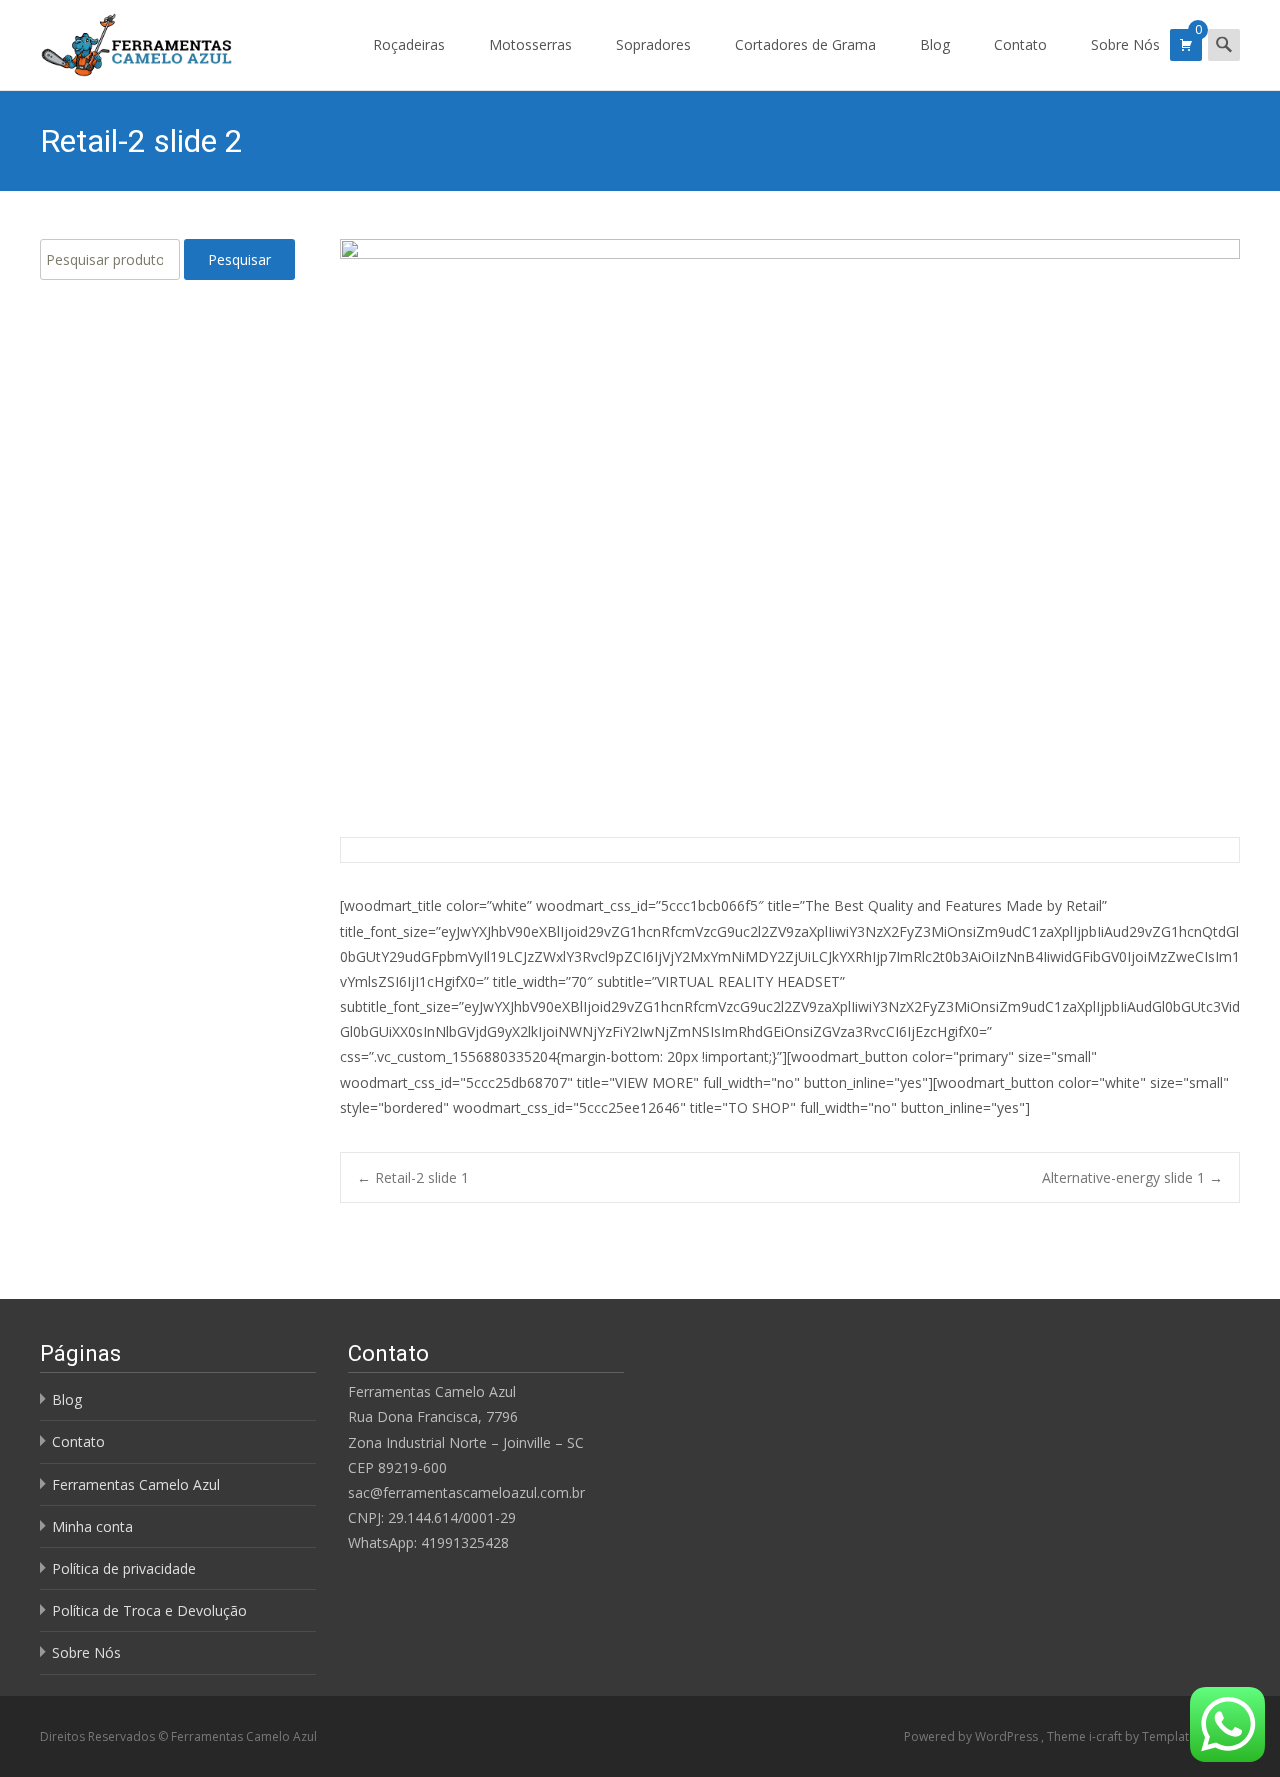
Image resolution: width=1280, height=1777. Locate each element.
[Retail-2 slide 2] (790, 530)
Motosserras (530, 44)
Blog (935, 44)
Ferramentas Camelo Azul (136, 1484)
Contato (1020, 44)
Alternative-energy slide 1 (1132, 1177)
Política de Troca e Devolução (149, 1610)
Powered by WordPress (972, 1736)
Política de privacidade (124, 1568)
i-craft (1107, 1736)
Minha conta (92, 1526)
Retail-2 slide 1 (413, 1177)
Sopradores (653, 44)
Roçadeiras (409, 44)
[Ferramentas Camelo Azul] (120, 40)
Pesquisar (239, 259)
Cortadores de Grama (805, 44)
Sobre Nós (1125, 44)
